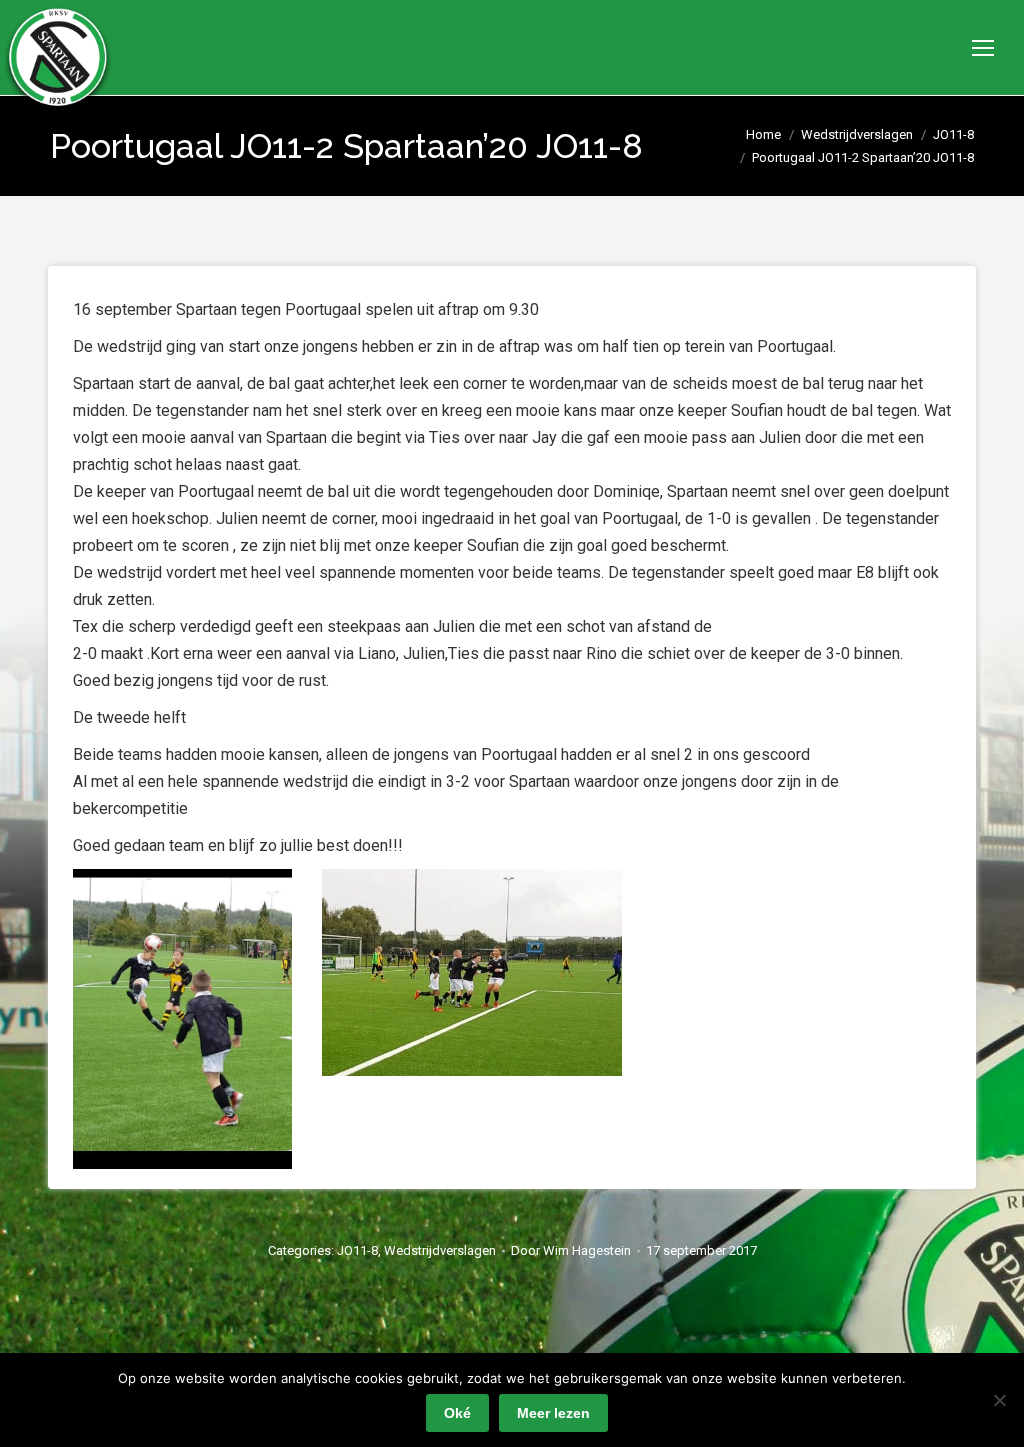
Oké (457, 1413)
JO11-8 (357, 1250)
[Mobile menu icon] (983, 48)
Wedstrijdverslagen (440, 1250)
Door (571, 1250)
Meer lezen (553, 1413)
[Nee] (999, 1400)
